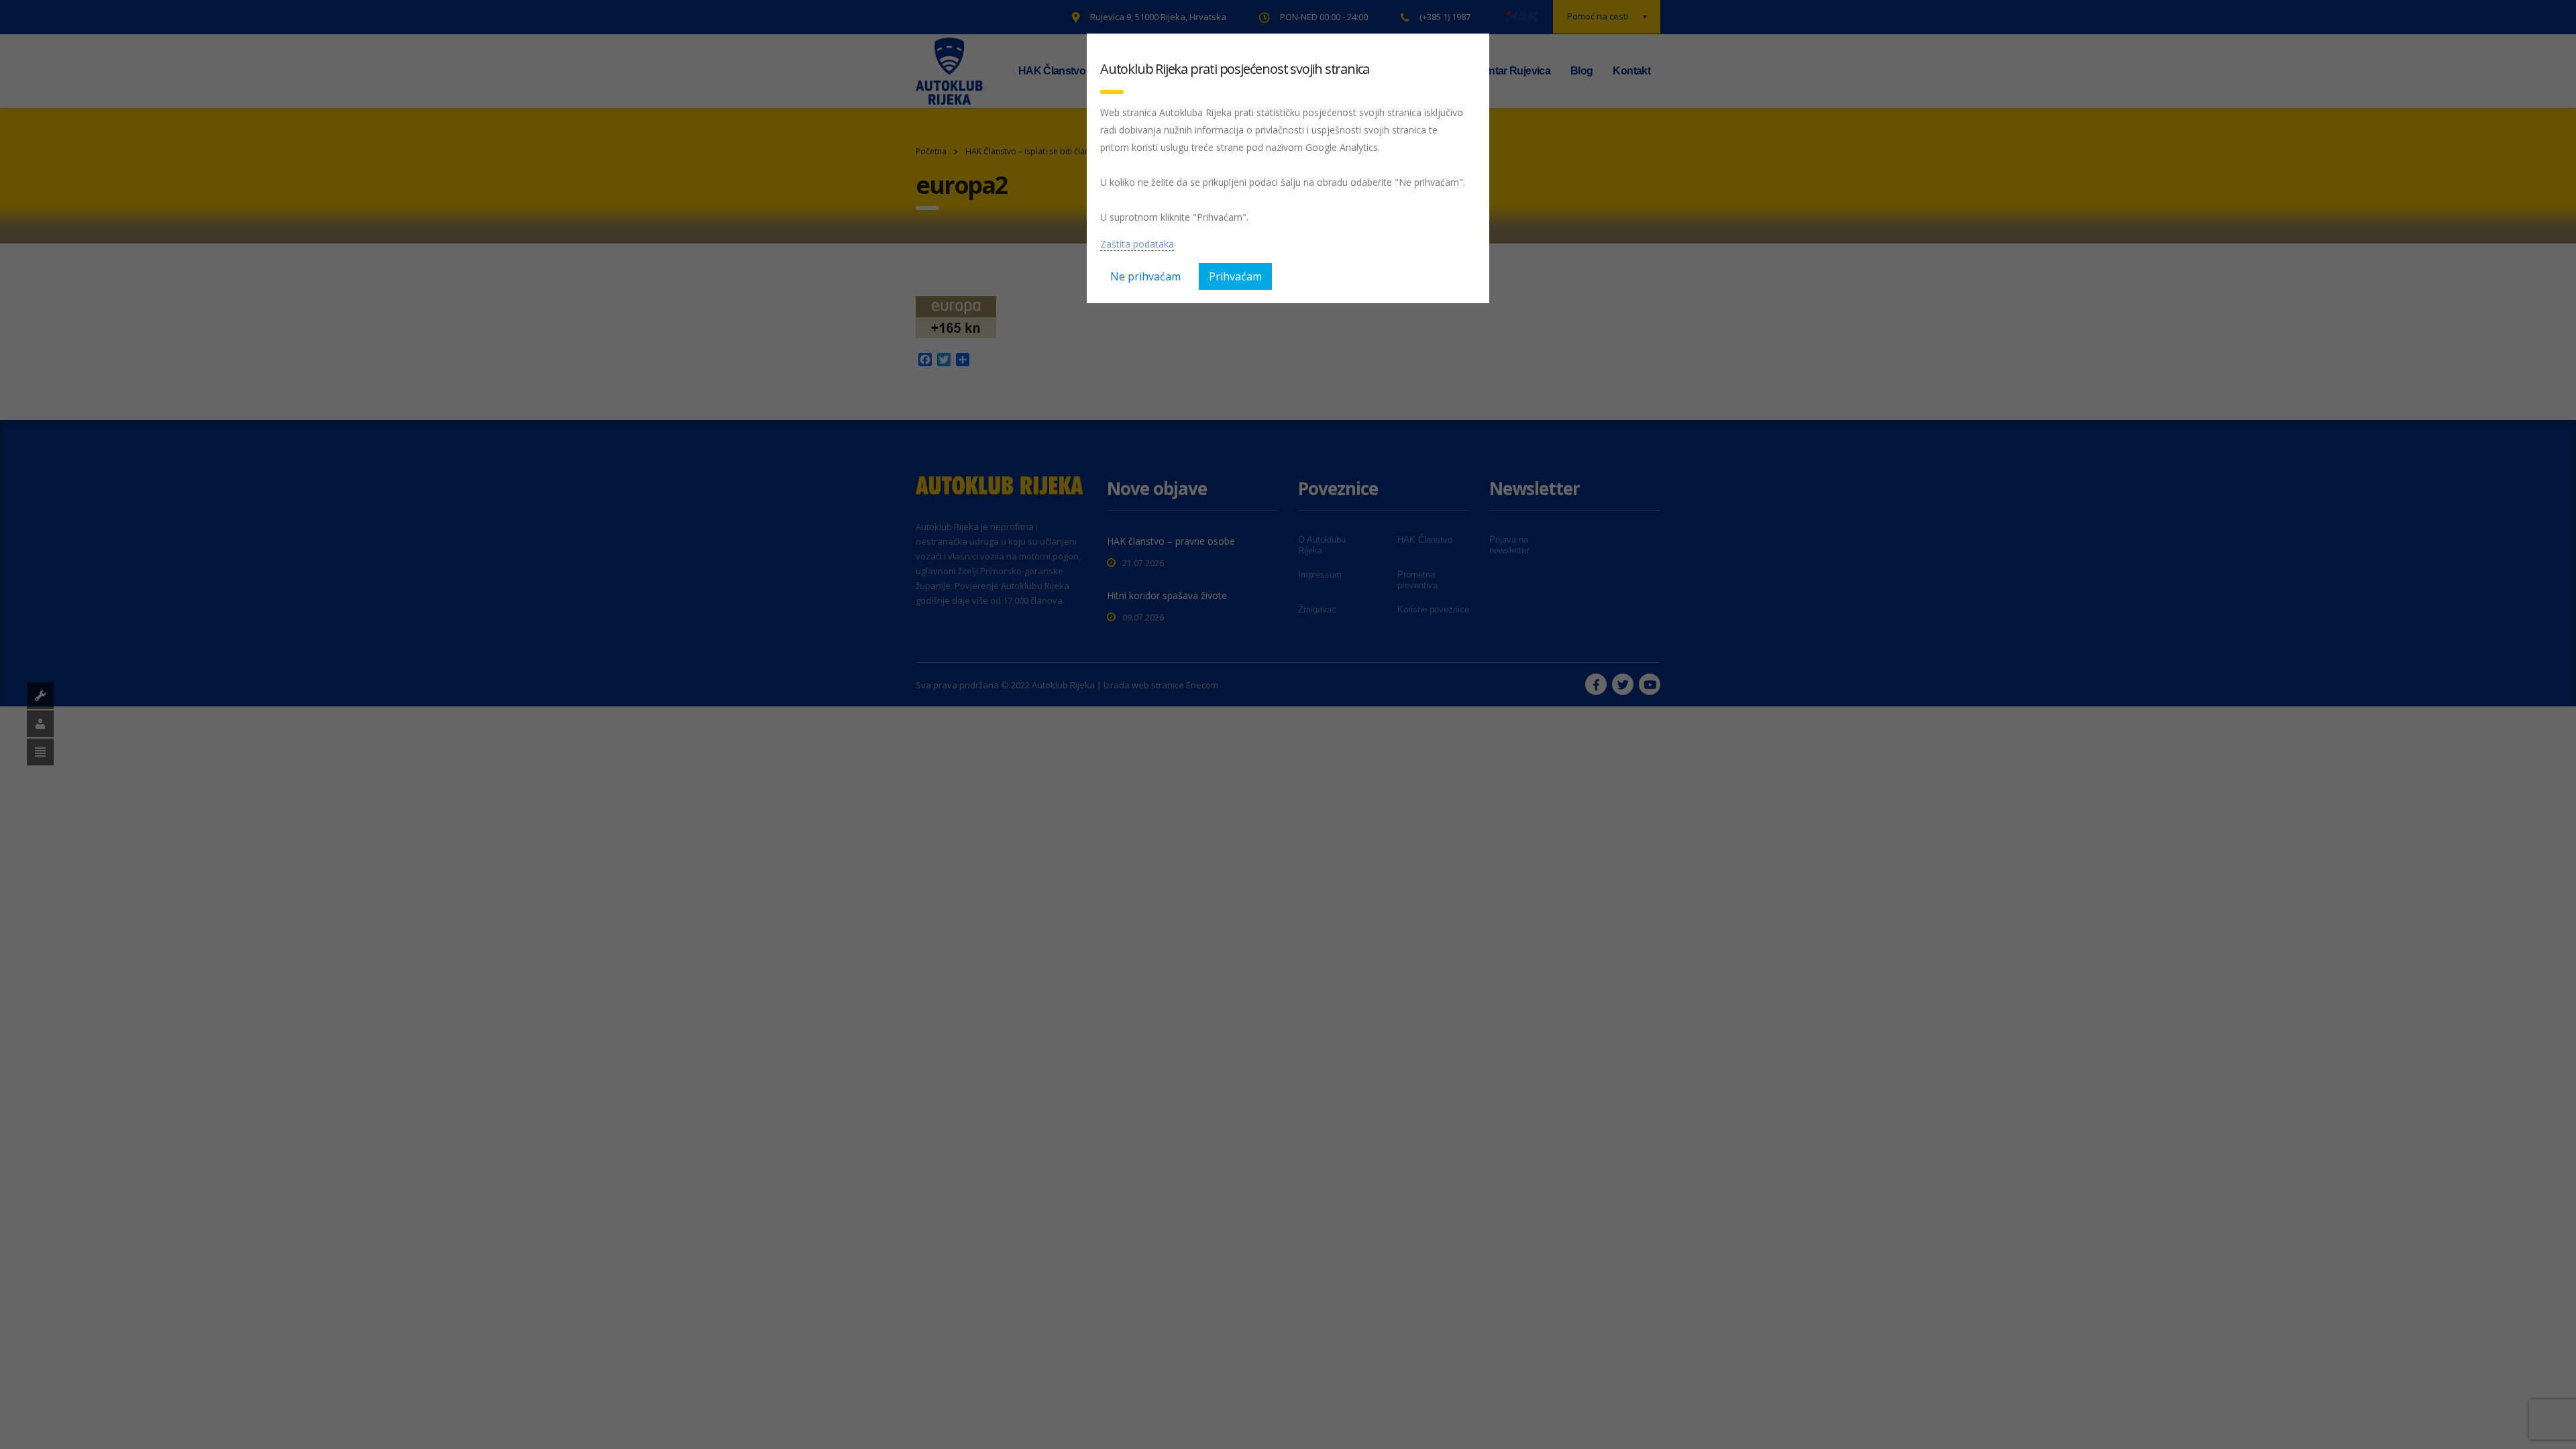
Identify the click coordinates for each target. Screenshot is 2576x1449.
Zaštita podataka (1137, 244)
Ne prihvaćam (1145, 276)
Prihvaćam (1235, 276)
